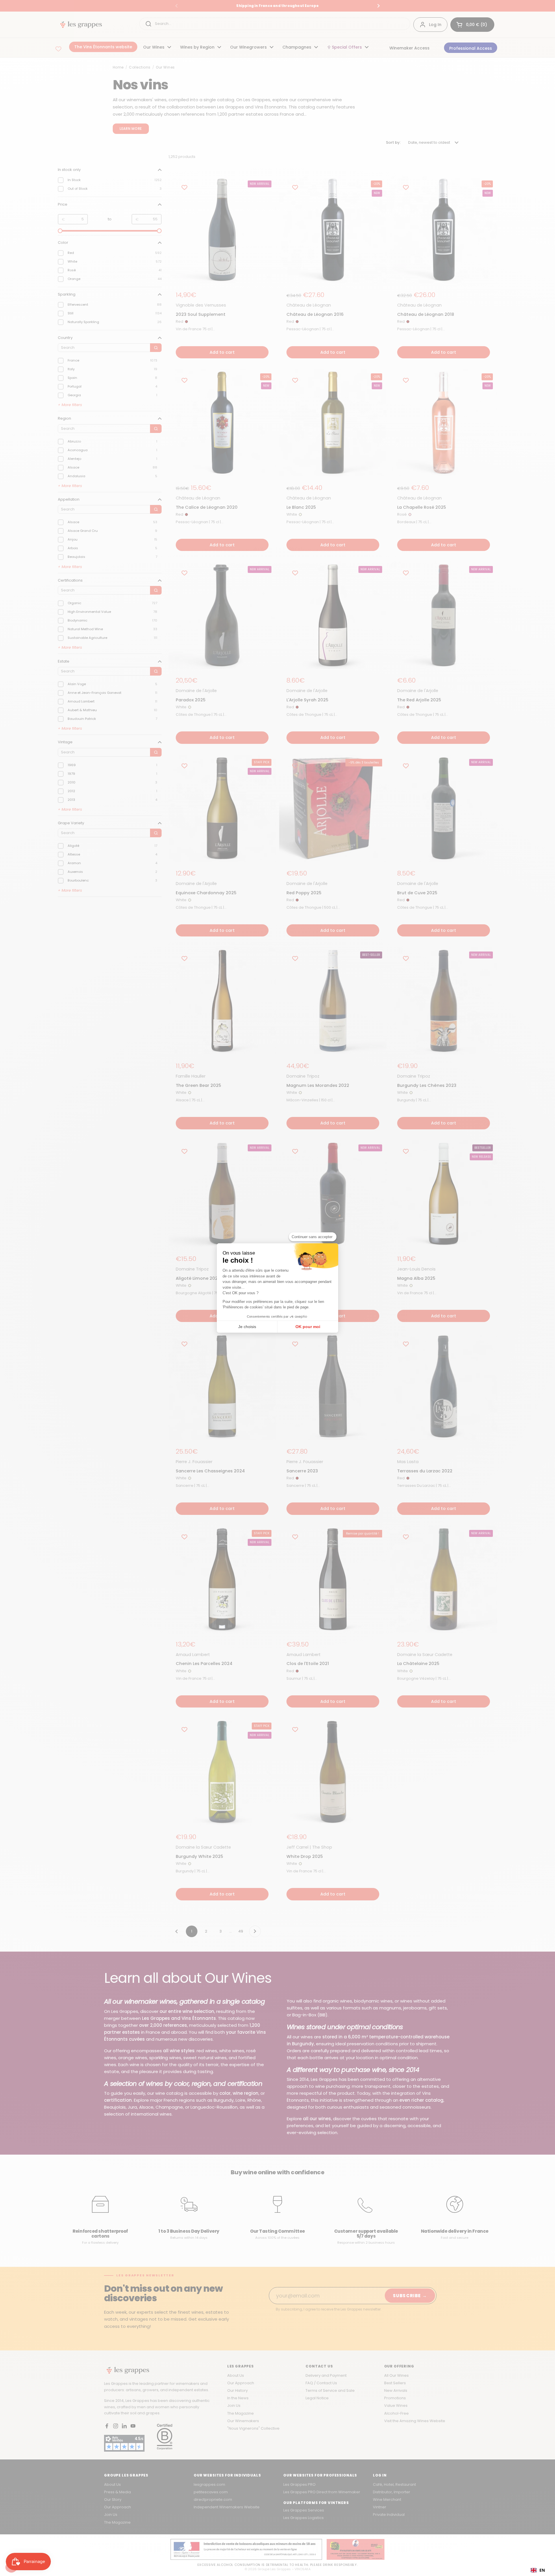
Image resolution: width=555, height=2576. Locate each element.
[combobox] (538, 2570)
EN (542, 2570)
